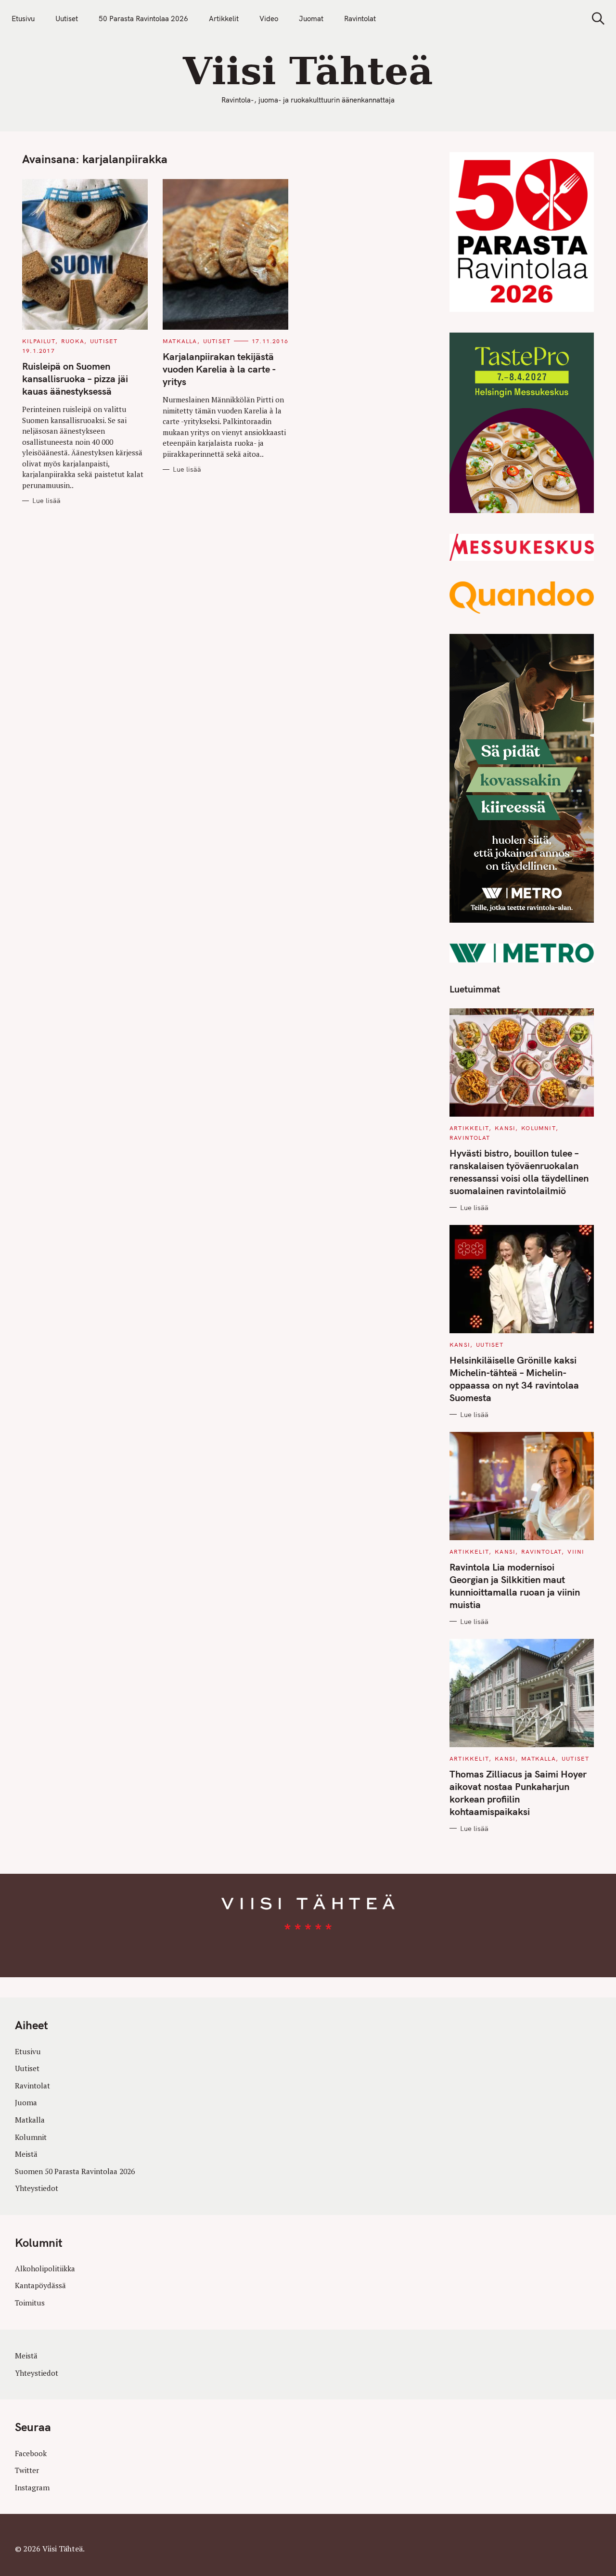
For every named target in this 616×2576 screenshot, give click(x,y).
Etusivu (23, 19)
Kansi (505, 1128)
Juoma (26, 2102)
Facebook (31, 2453)
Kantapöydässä (40, 2285)
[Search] (595, 19)
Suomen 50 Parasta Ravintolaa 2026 (75, 2171)
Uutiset (67, 19)
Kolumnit (539, 1128)
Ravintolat (360, 19)
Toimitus (30, 2303)
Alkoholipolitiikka (45, 2268)
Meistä (26, 2154)
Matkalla (180, 341)
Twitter (27, 2470)
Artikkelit (224, 19)
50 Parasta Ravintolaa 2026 (143, 19)
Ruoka (73, 341)
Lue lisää (46, 501)
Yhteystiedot (37, 2188)
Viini (576, 1552)
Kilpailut (39, 341)
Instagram (32, 2487)
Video (269, 19)
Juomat (311, 19)
